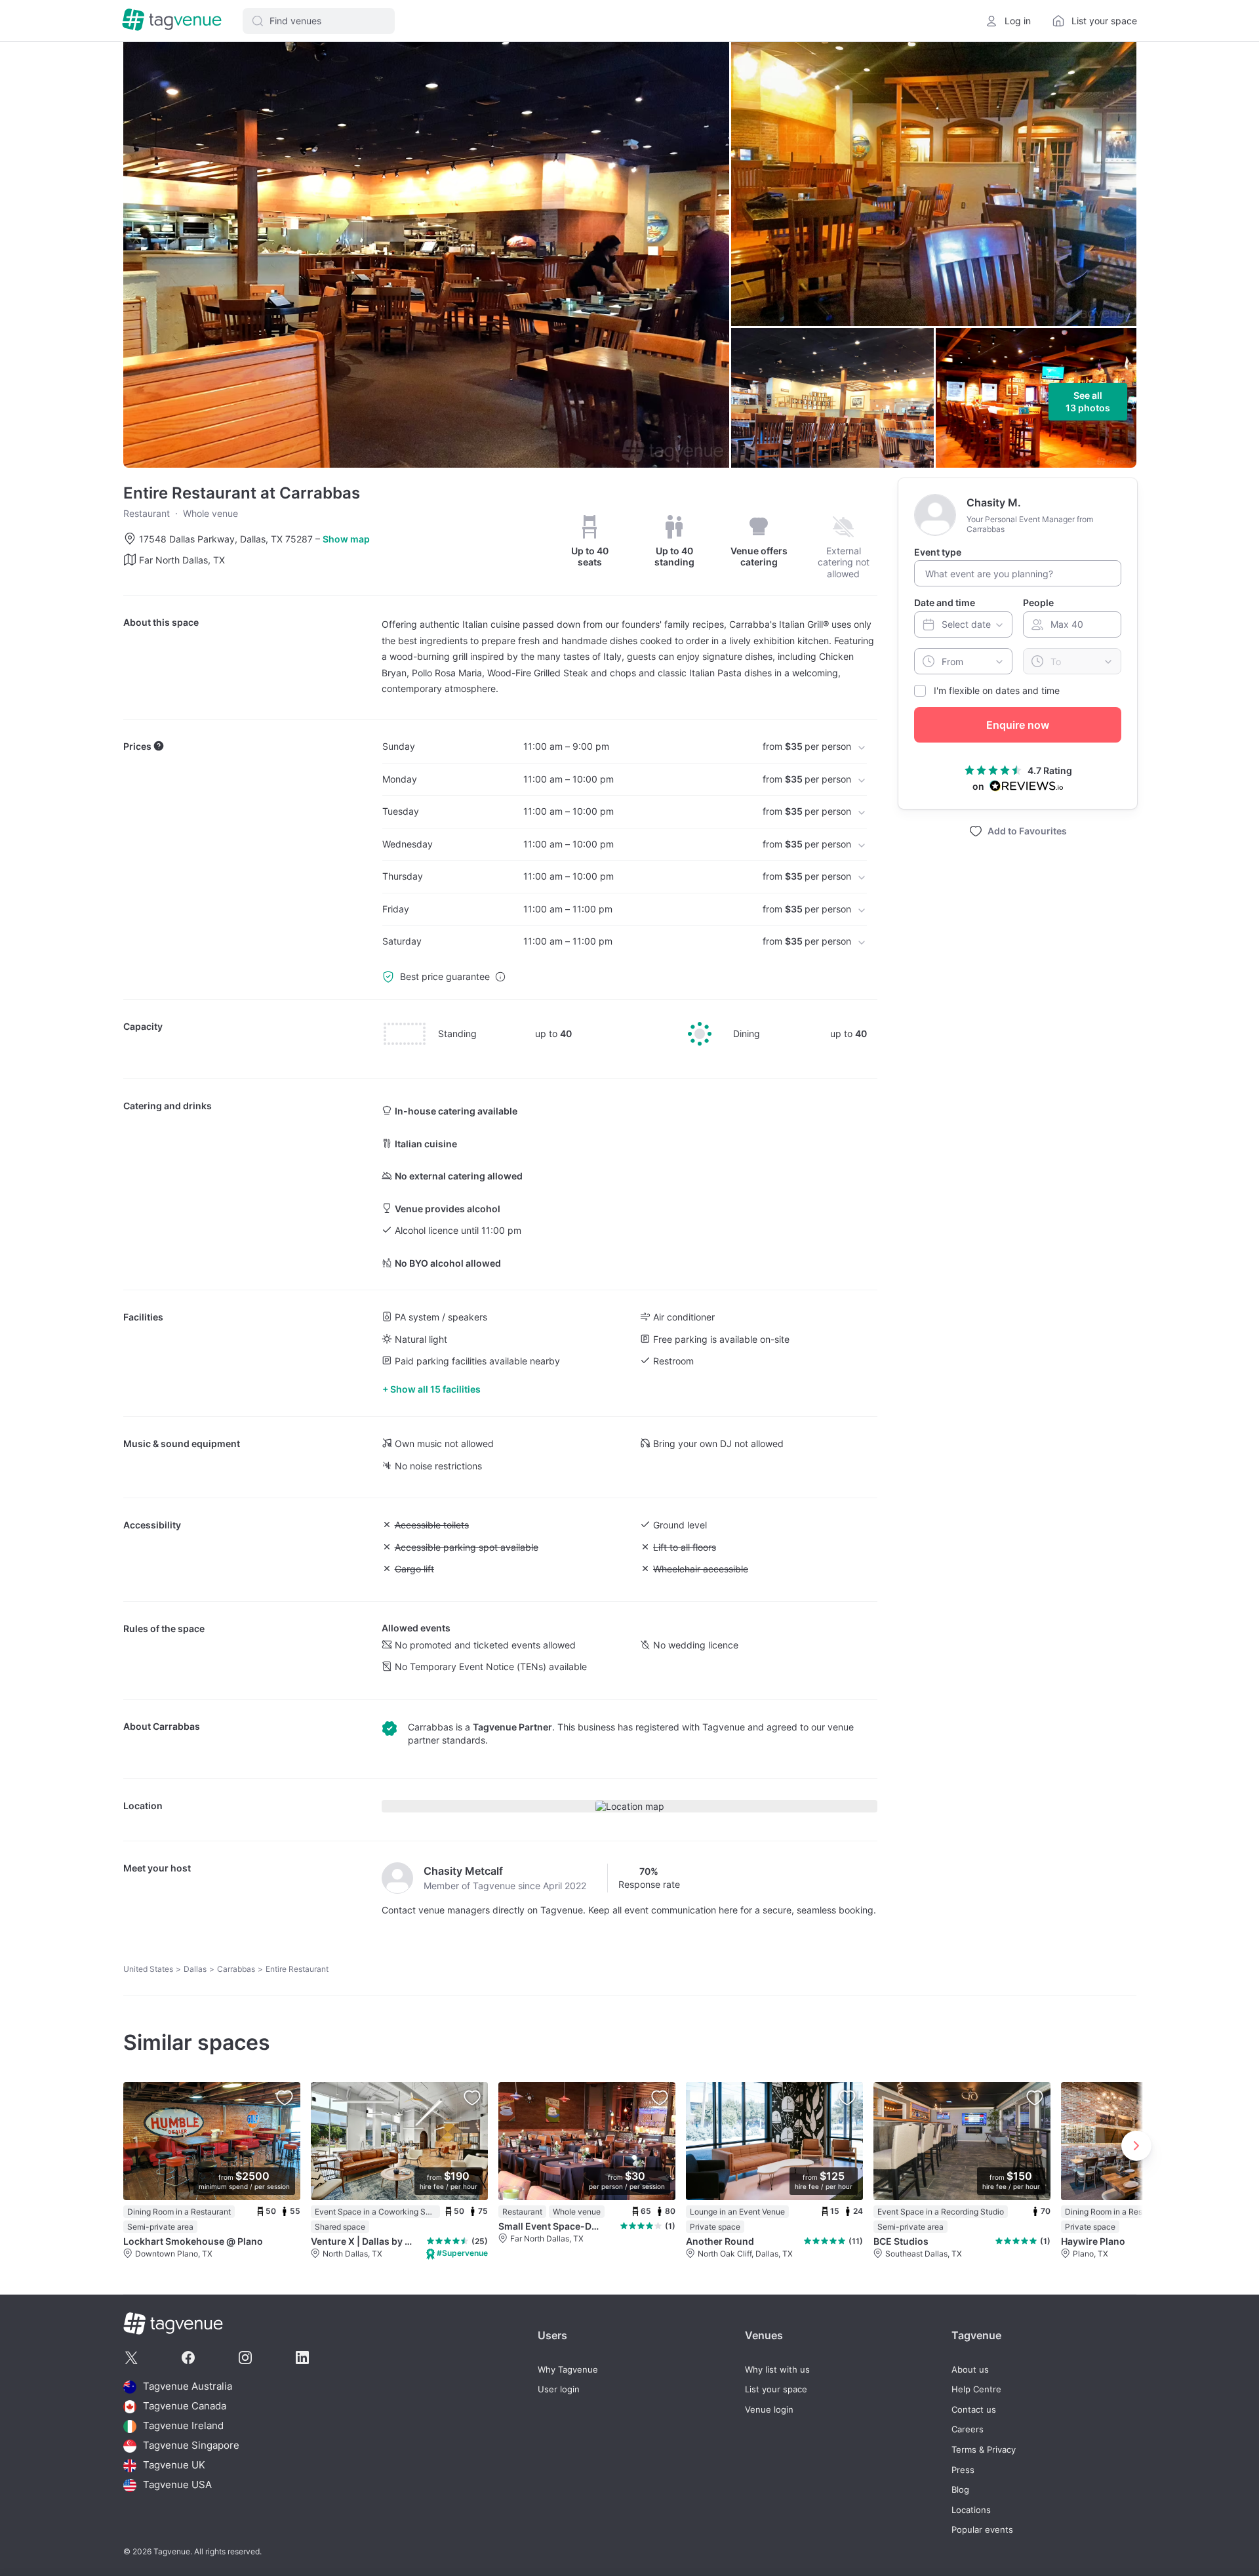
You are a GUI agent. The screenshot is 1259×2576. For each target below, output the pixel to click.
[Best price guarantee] (500, 977)
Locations (971, 2510)
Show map (346, 539)
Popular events (982, 2530)
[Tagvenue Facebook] (188, 2358)
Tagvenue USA (177, 2485)
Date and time (945, 603)
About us (970, 2370)
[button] (319, 21)
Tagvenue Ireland (183, 2426)
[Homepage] (172, 21)
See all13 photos (1088, 402)
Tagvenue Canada (185, 2406)
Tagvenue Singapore (191, 2446)
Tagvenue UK (174, 2465)
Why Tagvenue (568, 2370)
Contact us (974, 2410)
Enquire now (1018, 725)
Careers (968, 2429)
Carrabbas (176, 1726)
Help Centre (976, 2389)
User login (559, 2389)
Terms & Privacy (984, 2450)
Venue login (769, 2410)
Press (963, 2470)
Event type (938, 552)
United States (148, 1969)
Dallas (195, 1969)
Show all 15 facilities (435, 1389)
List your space (776, 2389)
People (1038, 603)
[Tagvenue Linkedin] (302, 2358)
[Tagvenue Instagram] (245, 2358)
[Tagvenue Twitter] (131, 2358)
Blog (960, 2490)
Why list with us (777, 2370)
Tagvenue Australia (188, 2387)
